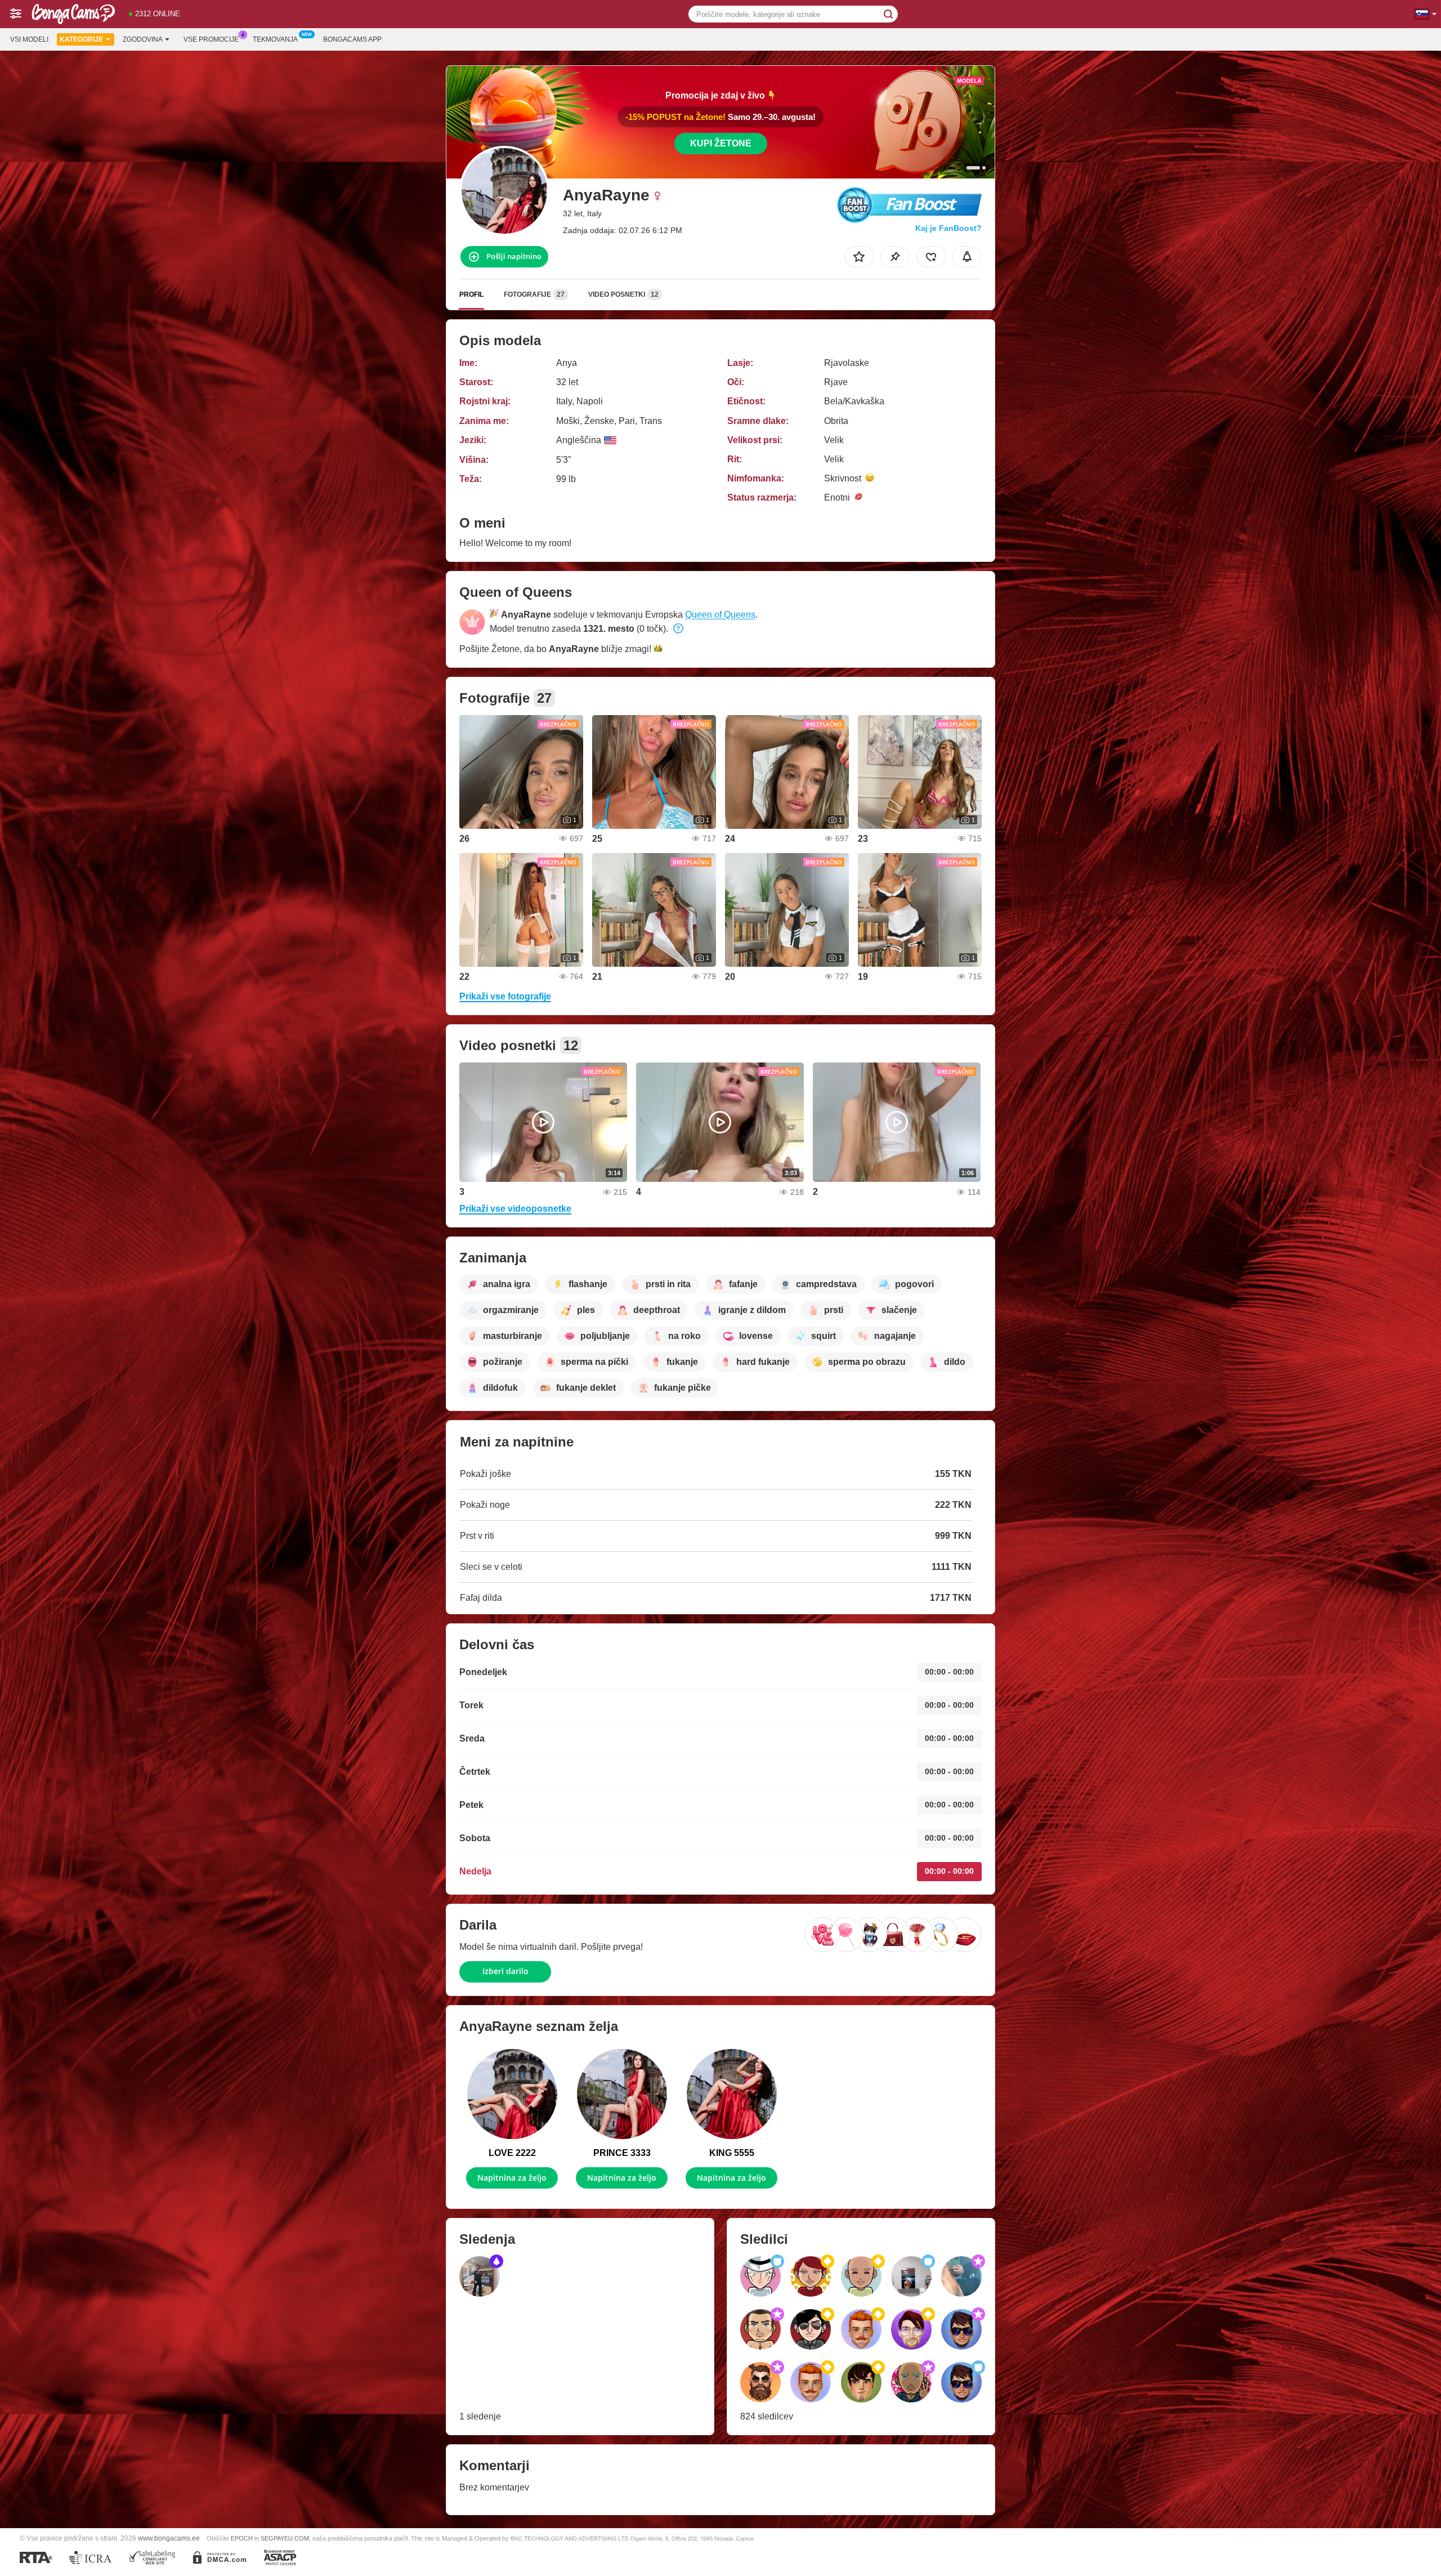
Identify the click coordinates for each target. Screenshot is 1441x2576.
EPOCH (242, 2538)
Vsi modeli (29, 39)
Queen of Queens (720, 615)
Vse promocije (211, 39)
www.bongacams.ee (169, 2538)
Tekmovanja (275, 39)
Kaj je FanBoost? (948, 228)
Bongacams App (352, 39)
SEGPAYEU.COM (285, 2538)
